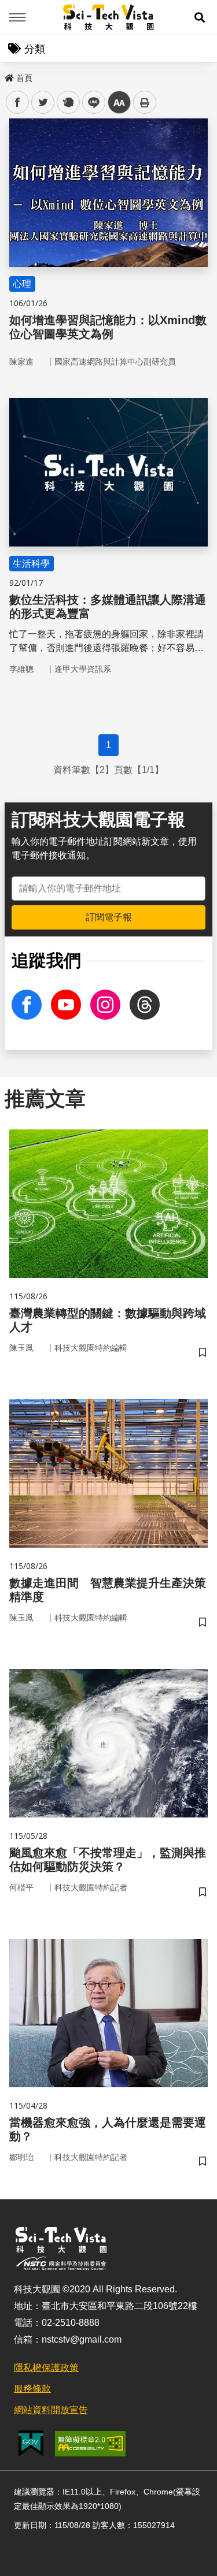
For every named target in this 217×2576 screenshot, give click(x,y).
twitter (43, 103)
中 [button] (119, 103)
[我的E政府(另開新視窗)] (31, 2443)
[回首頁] (108, 17)
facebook (18, 103)
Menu (17, 17)
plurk (67, 103)
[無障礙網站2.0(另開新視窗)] (90, 2444)
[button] (200, 17)
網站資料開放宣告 (51, 2410)
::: (8, 76)
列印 (145, 102)
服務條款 (32, 2389)
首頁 (24, 78)
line (90, 103)
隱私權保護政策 (46, 2368)
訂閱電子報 (109, 917)
